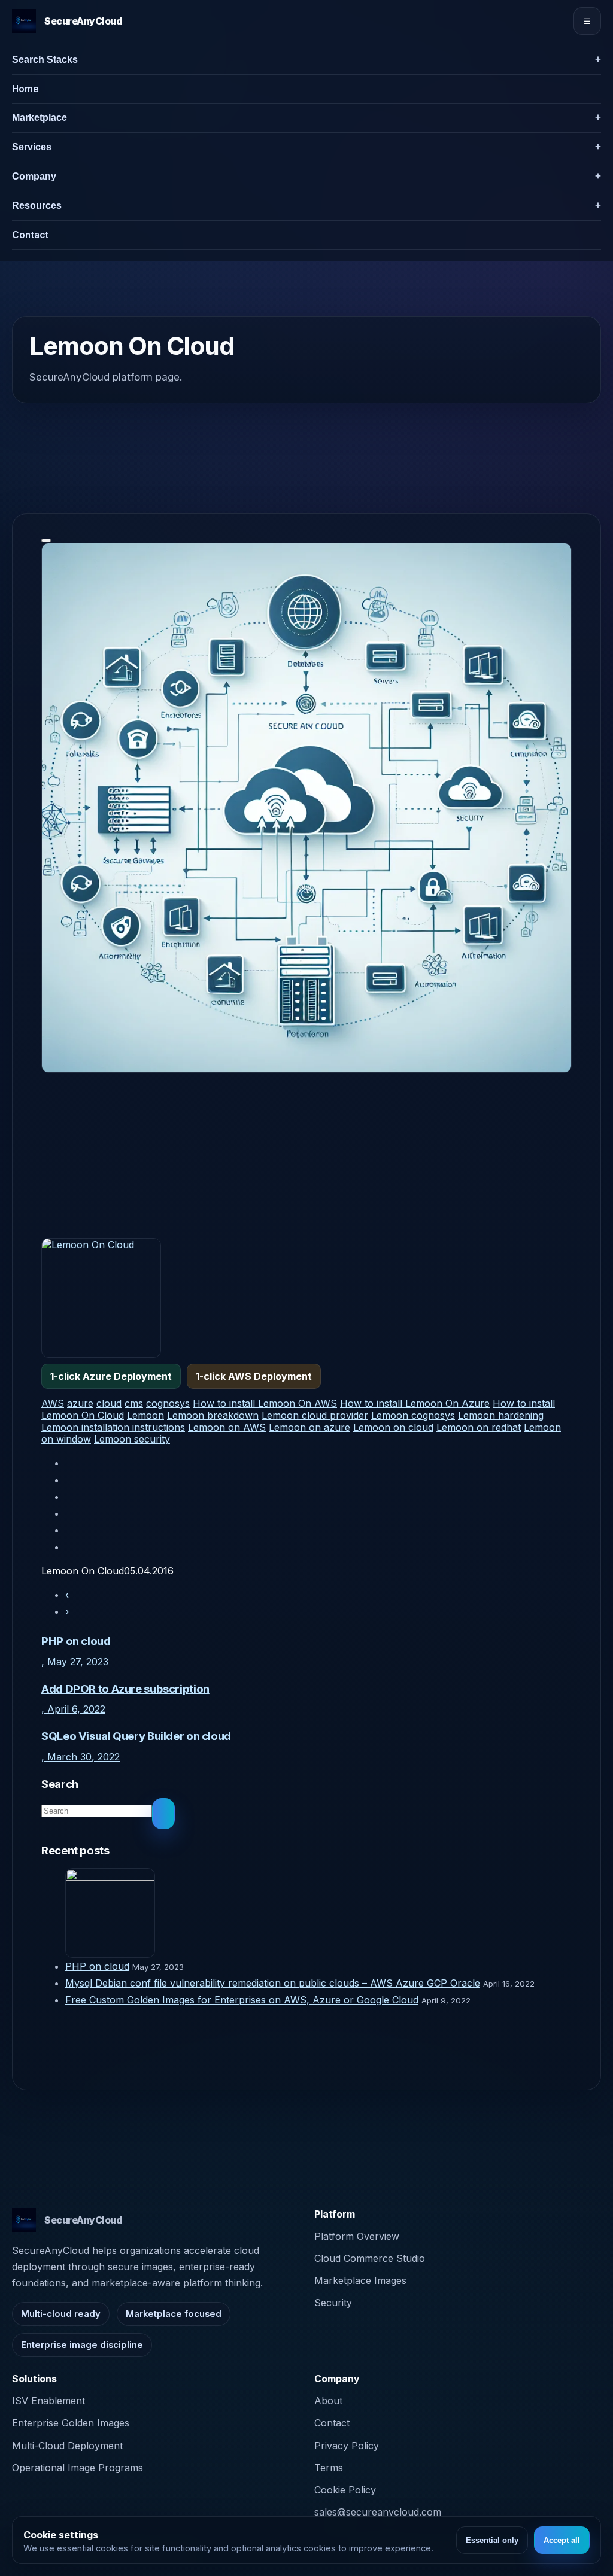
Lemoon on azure (309, 1427)
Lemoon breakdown (213, 1415)
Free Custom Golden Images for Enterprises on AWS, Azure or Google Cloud (242, 2000)
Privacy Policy (347, 2446)
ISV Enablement (48, 2401)
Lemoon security (132, 1439)
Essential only (492, 2540)
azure (80, 1403)
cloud (109, 1403)
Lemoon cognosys (413, 1415)
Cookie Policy (345, 2490)
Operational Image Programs (78, 2468)
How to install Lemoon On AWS (265, 1403)
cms (134, 1403)
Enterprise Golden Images (71, 2423)
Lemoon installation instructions (113, 1427)
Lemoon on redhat (479, 1427)
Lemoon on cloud (393, 1427)
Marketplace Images (360, 2280)
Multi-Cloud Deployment (67, 2446)
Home (25, 89)
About (328, 2401)
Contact (30, 235)
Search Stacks (45, 60)
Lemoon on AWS (227, 1427)
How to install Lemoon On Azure (415, 1403)
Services (32, 147)
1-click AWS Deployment (254, 1376)
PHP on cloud (97, 1966)
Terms (329, 2468)
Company (34, 176)
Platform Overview (357, 2236)
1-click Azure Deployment (111, 1376)
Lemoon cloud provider (315, 1415)
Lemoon (145, 1415)
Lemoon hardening (501, 1415)
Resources (37, 206)
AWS (53, 1403)
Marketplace (40, 118)
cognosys (168, 1403)
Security (333, 2303)
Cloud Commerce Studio (370, 2258)
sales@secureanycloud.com (378, 2512)
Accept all (562, 2540)
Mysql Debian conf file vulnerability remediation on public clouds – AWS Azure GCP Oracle (273, 1983)
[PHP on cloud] (318, 1913)
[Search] (163, 1814)
